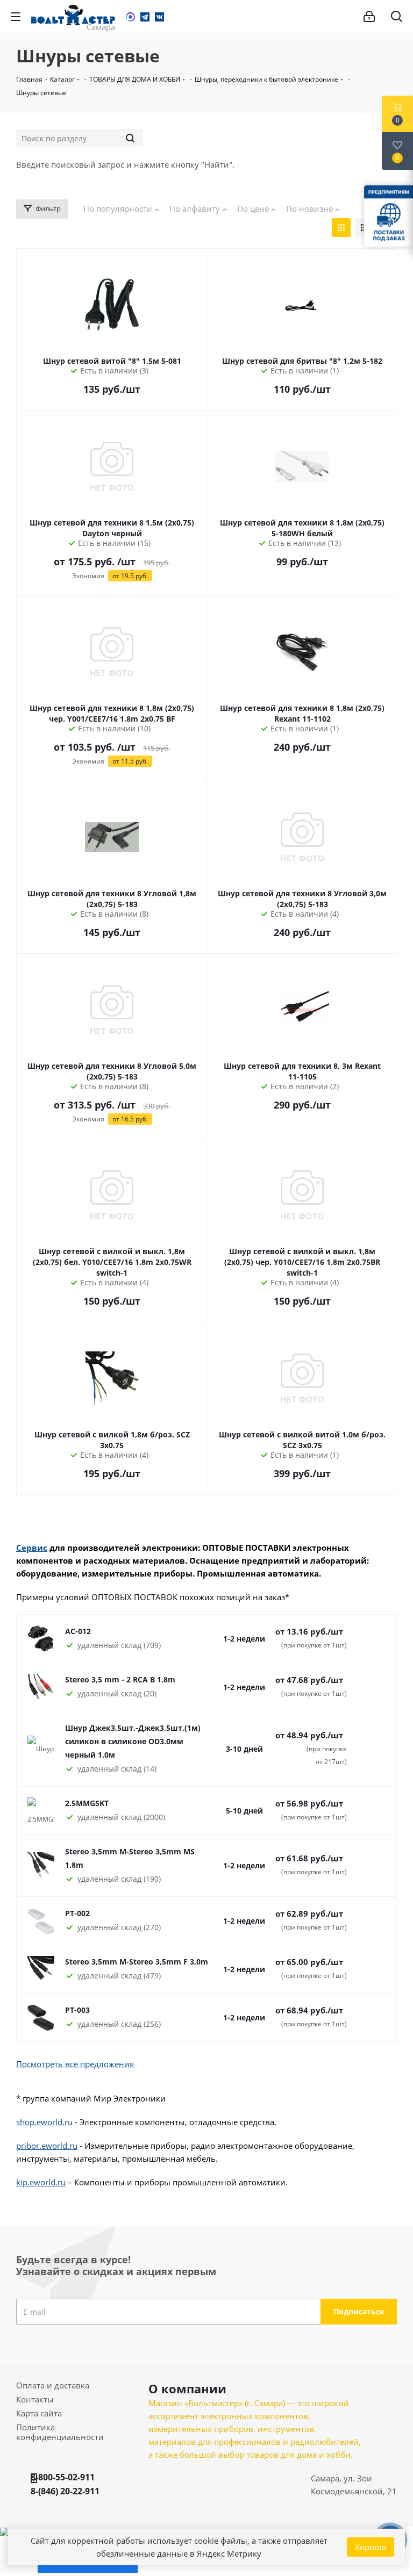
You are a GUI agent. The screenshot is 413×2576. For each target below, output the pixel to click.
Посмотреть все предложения (75, 2064)
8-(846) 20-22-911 (65, 2491)
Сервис (32, 1548)
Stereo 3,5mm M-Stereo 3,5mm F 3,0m (137, 1962)
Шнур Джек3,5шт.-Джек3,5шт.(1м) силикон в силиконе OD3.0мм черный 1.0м (133, 1741)
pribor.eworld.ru (47, 2146)
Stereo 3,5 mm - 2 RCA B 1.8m (120, 1679)
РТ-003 (77, 2010)
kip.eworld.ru (41, 2182)
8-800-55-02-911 (63, 2477)
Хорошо (371, 2547)
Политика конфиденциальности (60, 2432)
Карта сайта (39, 2413)
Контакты (35, 2399)
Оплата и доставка (53, 2385)
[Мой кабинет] (369, 17)
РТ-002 (77, 1913)
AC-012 (78, 1631)
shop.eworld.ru (44, 2122)
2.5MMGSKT (87, 1803)
